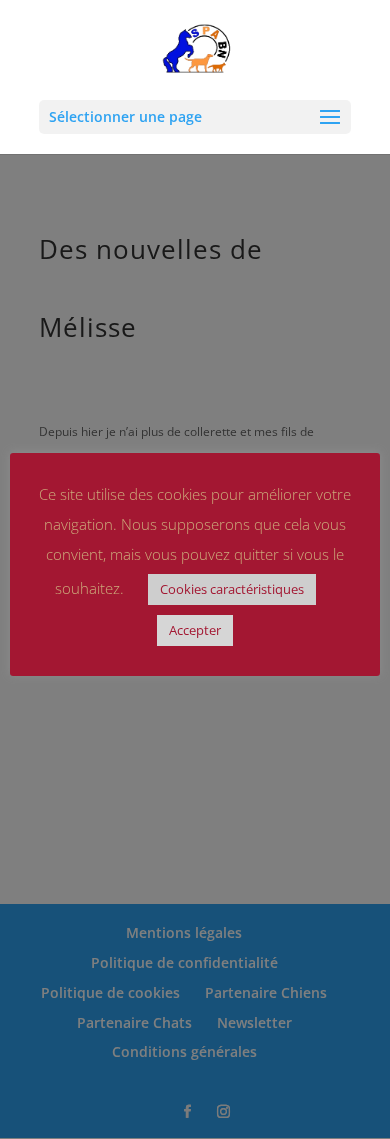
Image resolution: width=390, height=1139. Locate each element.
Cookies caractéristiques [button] (232, 589)
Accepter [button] (195, 630)
